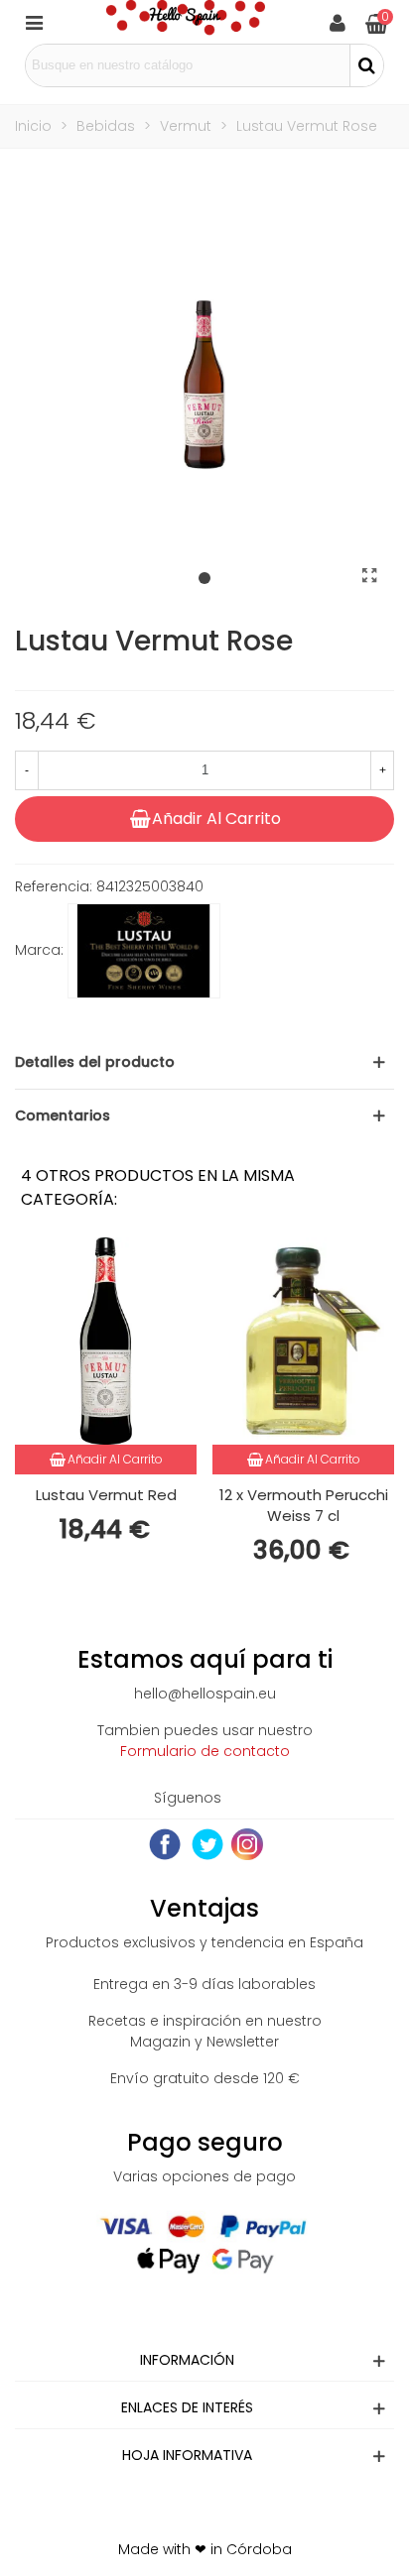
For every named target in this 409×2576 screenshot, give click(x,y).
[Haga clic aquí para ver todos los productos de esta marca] (144, 951)
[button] (204, 579)
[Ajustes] (338, 22)
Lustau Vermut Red (106, 1495)
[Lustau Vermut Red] (106, 1341)
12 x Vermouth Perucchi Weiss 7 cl (304, 1505)
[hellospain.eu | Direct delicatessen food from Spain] (186, 22)
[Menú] (34, 22)
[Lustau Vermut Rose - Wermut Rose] (369, 576)
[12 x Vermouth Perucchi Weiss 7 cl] (303, 1341)
